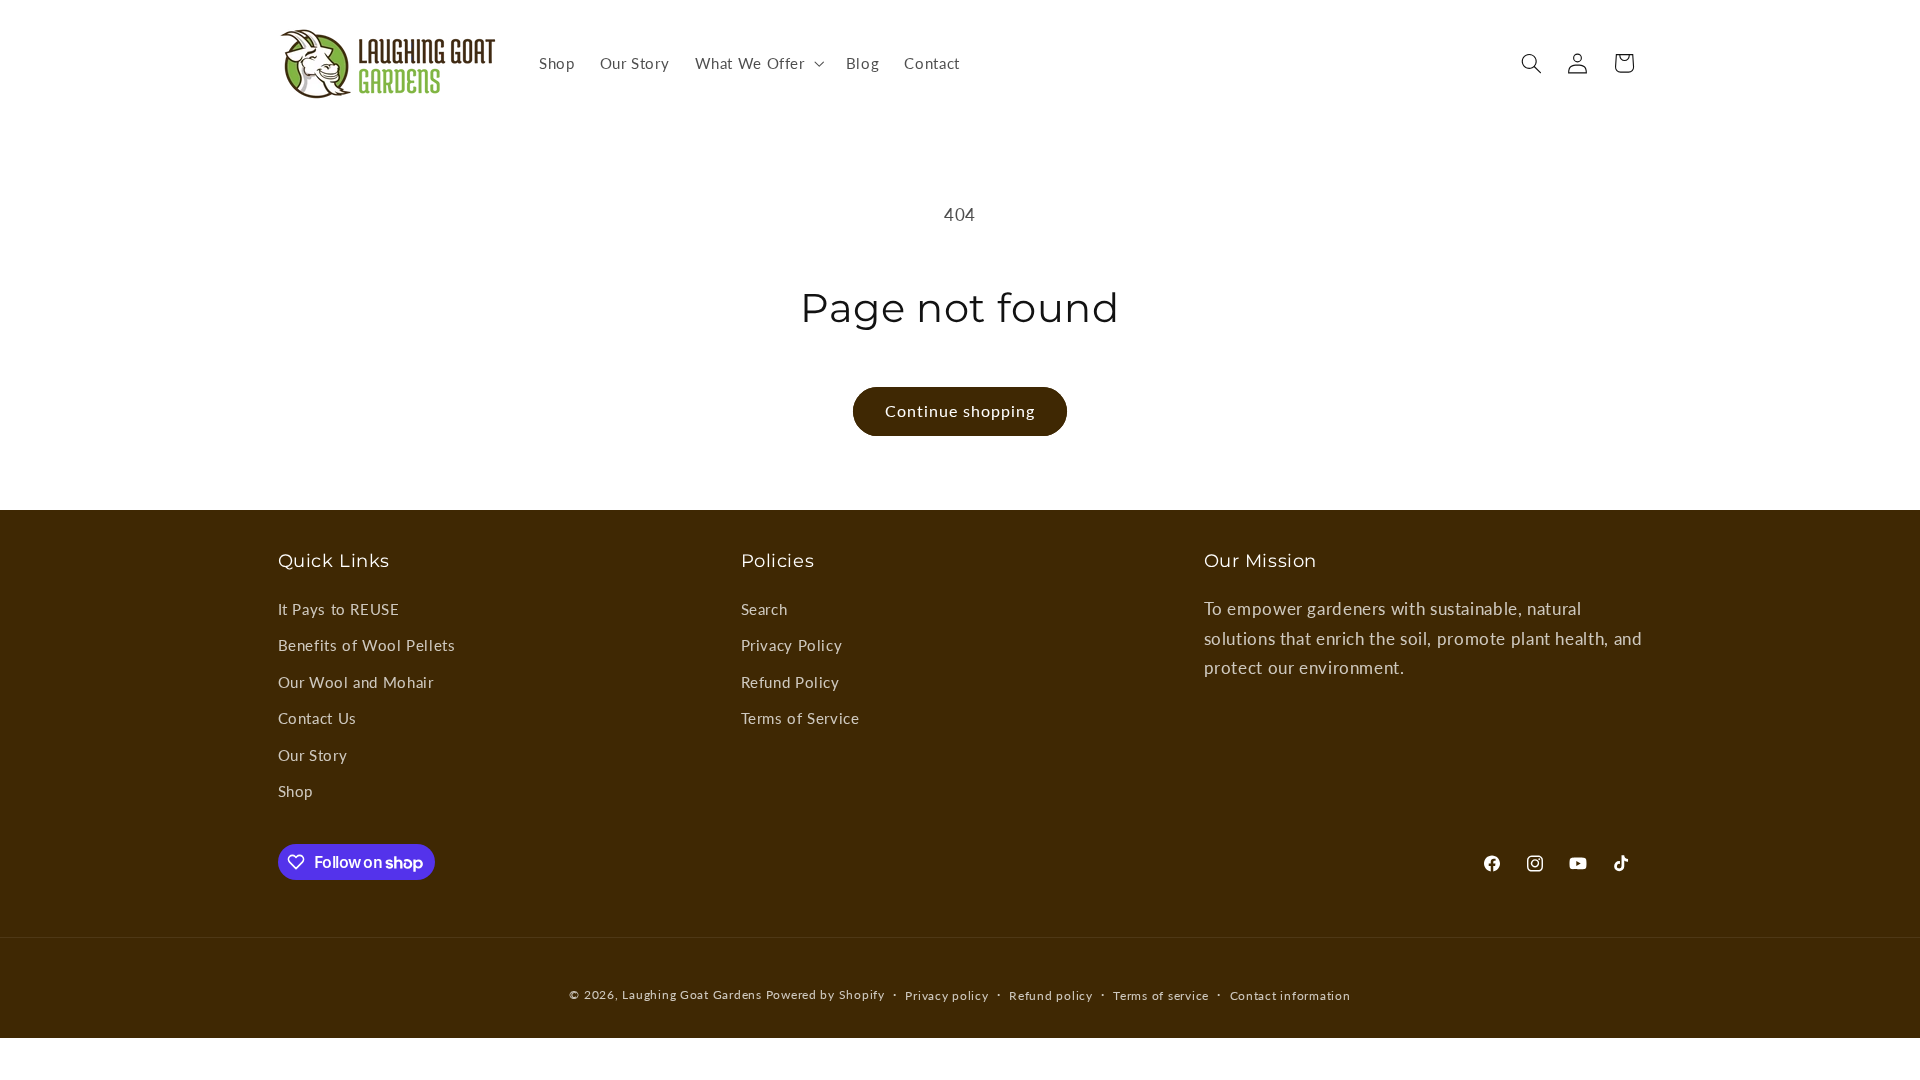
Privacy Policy (792, 645)
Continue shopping (960, 410)
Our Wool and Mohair (356, 682)
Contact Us (317, 718)
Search (764, 609)
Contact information (1290, 995)
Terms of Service (800, 718)
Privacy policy (946, 995)
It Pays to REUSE (339, 609)
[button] (757, 63)
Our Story (313, 755)
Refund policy (1051, 995)
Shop (296, 791)
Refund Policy (790, 682)
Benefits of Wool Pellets (367, 645)
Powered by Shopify (825, 994)
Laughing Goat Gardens (691, 994)
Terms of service (1161, 995)
